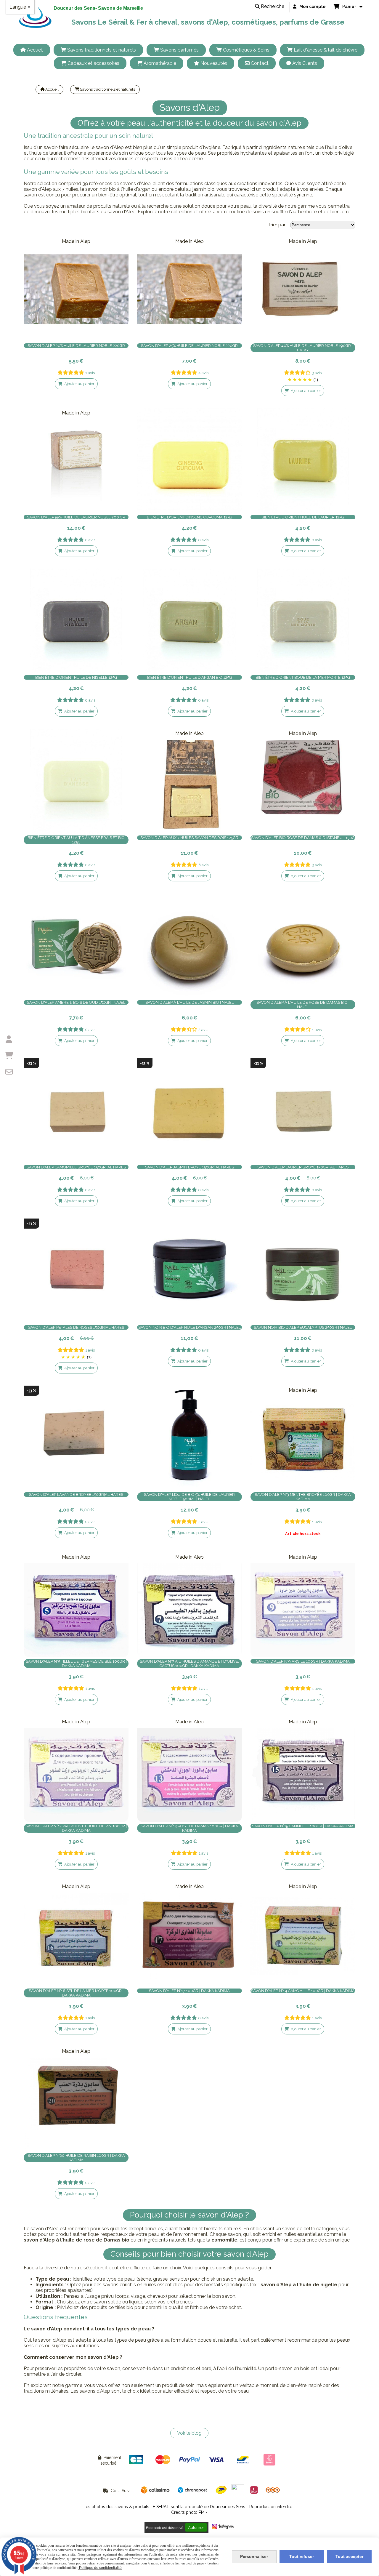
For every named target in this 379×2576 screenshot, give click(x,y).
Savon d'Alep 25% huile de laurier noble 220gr (189, 346)
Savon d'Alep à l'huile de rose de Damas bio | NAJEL (303, 1005)
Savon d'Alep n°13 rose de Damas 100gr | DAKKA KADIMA (189, 1828)
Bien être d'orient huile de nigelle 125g (76, 677)
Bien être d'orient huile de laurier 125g (303, 517)
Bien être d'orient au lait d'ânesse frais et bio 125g (76, 840)
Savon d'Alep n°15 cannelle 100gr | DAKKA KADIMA (303, 1826)
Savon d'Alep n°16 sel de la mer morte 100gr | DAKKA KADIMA (76, 1993)
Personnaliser (254, 2556)
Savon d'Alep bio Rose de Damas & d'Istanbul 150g (303, 838)
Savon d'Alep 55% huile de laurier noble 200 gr (76, 517)
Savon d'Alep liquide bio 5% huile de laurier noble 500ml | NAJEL (189, 1497)
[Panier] (9, 1056)
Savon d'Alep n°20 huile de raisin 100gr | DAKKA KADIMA (76, 2158)
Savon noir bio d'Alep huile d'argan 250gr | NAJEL (189, 1327)
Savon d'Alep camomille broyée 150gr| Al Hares (76, 1167)
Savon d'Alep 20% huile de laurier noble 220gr (76, 346)
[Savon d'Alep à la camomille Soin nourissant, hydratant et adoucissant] (303, 1934)
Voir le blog (189, 2433)
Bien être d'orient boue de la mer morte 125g (303, 677)
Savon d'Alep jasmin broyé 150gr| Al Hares (189, 1167)
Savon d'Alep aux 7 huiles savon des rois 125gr (189, 838)
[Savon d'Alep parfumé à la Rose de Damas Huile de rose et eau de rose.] (189, 1770)
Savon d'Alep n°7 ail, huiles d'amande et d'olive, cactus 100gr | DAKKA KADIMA (189, 1664)
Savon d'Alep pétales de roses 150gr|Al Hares (76, 1327)
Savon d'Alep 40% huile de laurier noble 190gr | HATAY (303, 348)
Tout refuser (302, 2556)
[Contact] (9, 1072)
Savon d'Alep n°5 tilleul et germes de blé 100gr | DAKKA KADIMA (76, 1664)
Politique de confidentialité (100, 2568)
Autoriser (196, 2527)
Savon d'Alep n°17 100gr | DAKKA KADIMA (189, 1991)
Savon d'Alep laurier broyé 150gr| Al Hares (303, 1167)
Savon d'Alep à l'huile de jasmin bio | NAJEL (189, 1002)
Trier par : (278, 225)
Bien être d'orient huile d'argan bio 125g (189, 677)
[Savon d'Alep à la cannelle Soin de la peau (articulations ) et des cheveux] (303, 1770)
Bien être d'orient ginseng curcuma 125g (189, 517)
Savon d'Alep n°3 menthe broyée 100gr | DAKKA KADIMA (303, 1497)
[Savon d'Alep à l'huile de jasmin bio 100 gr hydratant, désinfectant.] (189, 946)
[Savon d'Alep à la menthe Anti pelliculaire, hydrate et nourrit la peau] (303, 1438)
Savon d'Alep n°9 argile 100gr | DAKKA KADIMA (303, 1661)
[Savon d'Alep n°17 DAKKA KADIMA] (189, 1934)
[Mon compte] (9, 1039)
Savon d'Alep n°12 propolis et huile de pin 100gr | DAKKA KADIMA (76, 1828)
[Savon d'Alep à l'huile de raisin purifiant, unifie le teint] (76, 2099)
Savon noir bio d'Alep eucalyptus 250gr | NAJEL (303, 1327)
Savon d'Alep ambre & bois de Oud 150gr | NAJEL (76, 1002)
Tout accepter (349, 2556)
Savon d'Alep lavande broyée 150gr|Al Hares (76, 1494)
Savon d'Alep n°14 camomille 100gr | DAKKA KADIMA (303, 1991)
